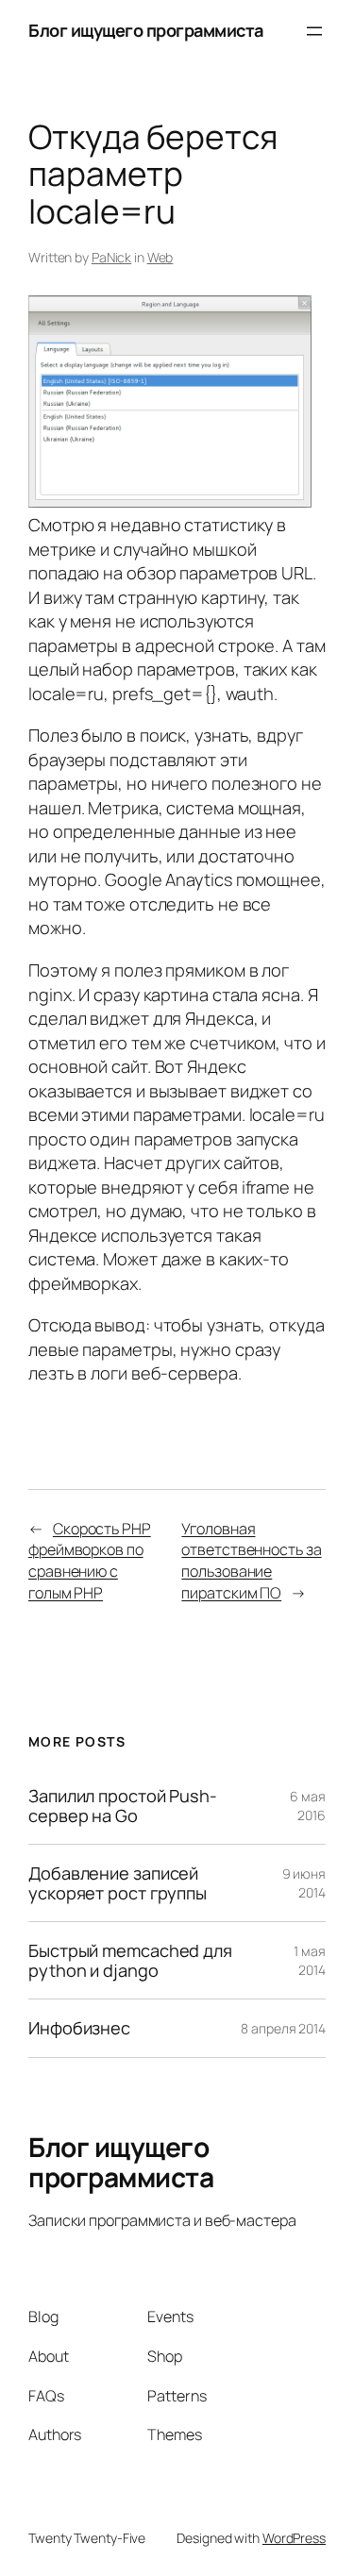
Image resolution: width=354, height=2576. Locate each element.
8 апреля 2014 (283, 2028)
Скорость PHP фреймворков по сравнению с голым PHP (90, 1561)
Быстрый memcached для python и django (130, 1960)
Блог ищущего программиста (146, 30)
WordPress (294, 2538)
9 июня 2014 (304, 1883)
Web (160, 257)
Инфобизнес (79, 2028)
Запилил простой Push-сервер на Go (123, 1806)
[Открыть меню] (314, 31)
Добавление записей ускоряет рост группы (118, 1883)
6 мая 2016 (308, 1806)
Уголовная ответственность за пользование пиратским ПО (251, 1561)
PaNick (111, 257)
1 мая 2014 (310, 1960)
